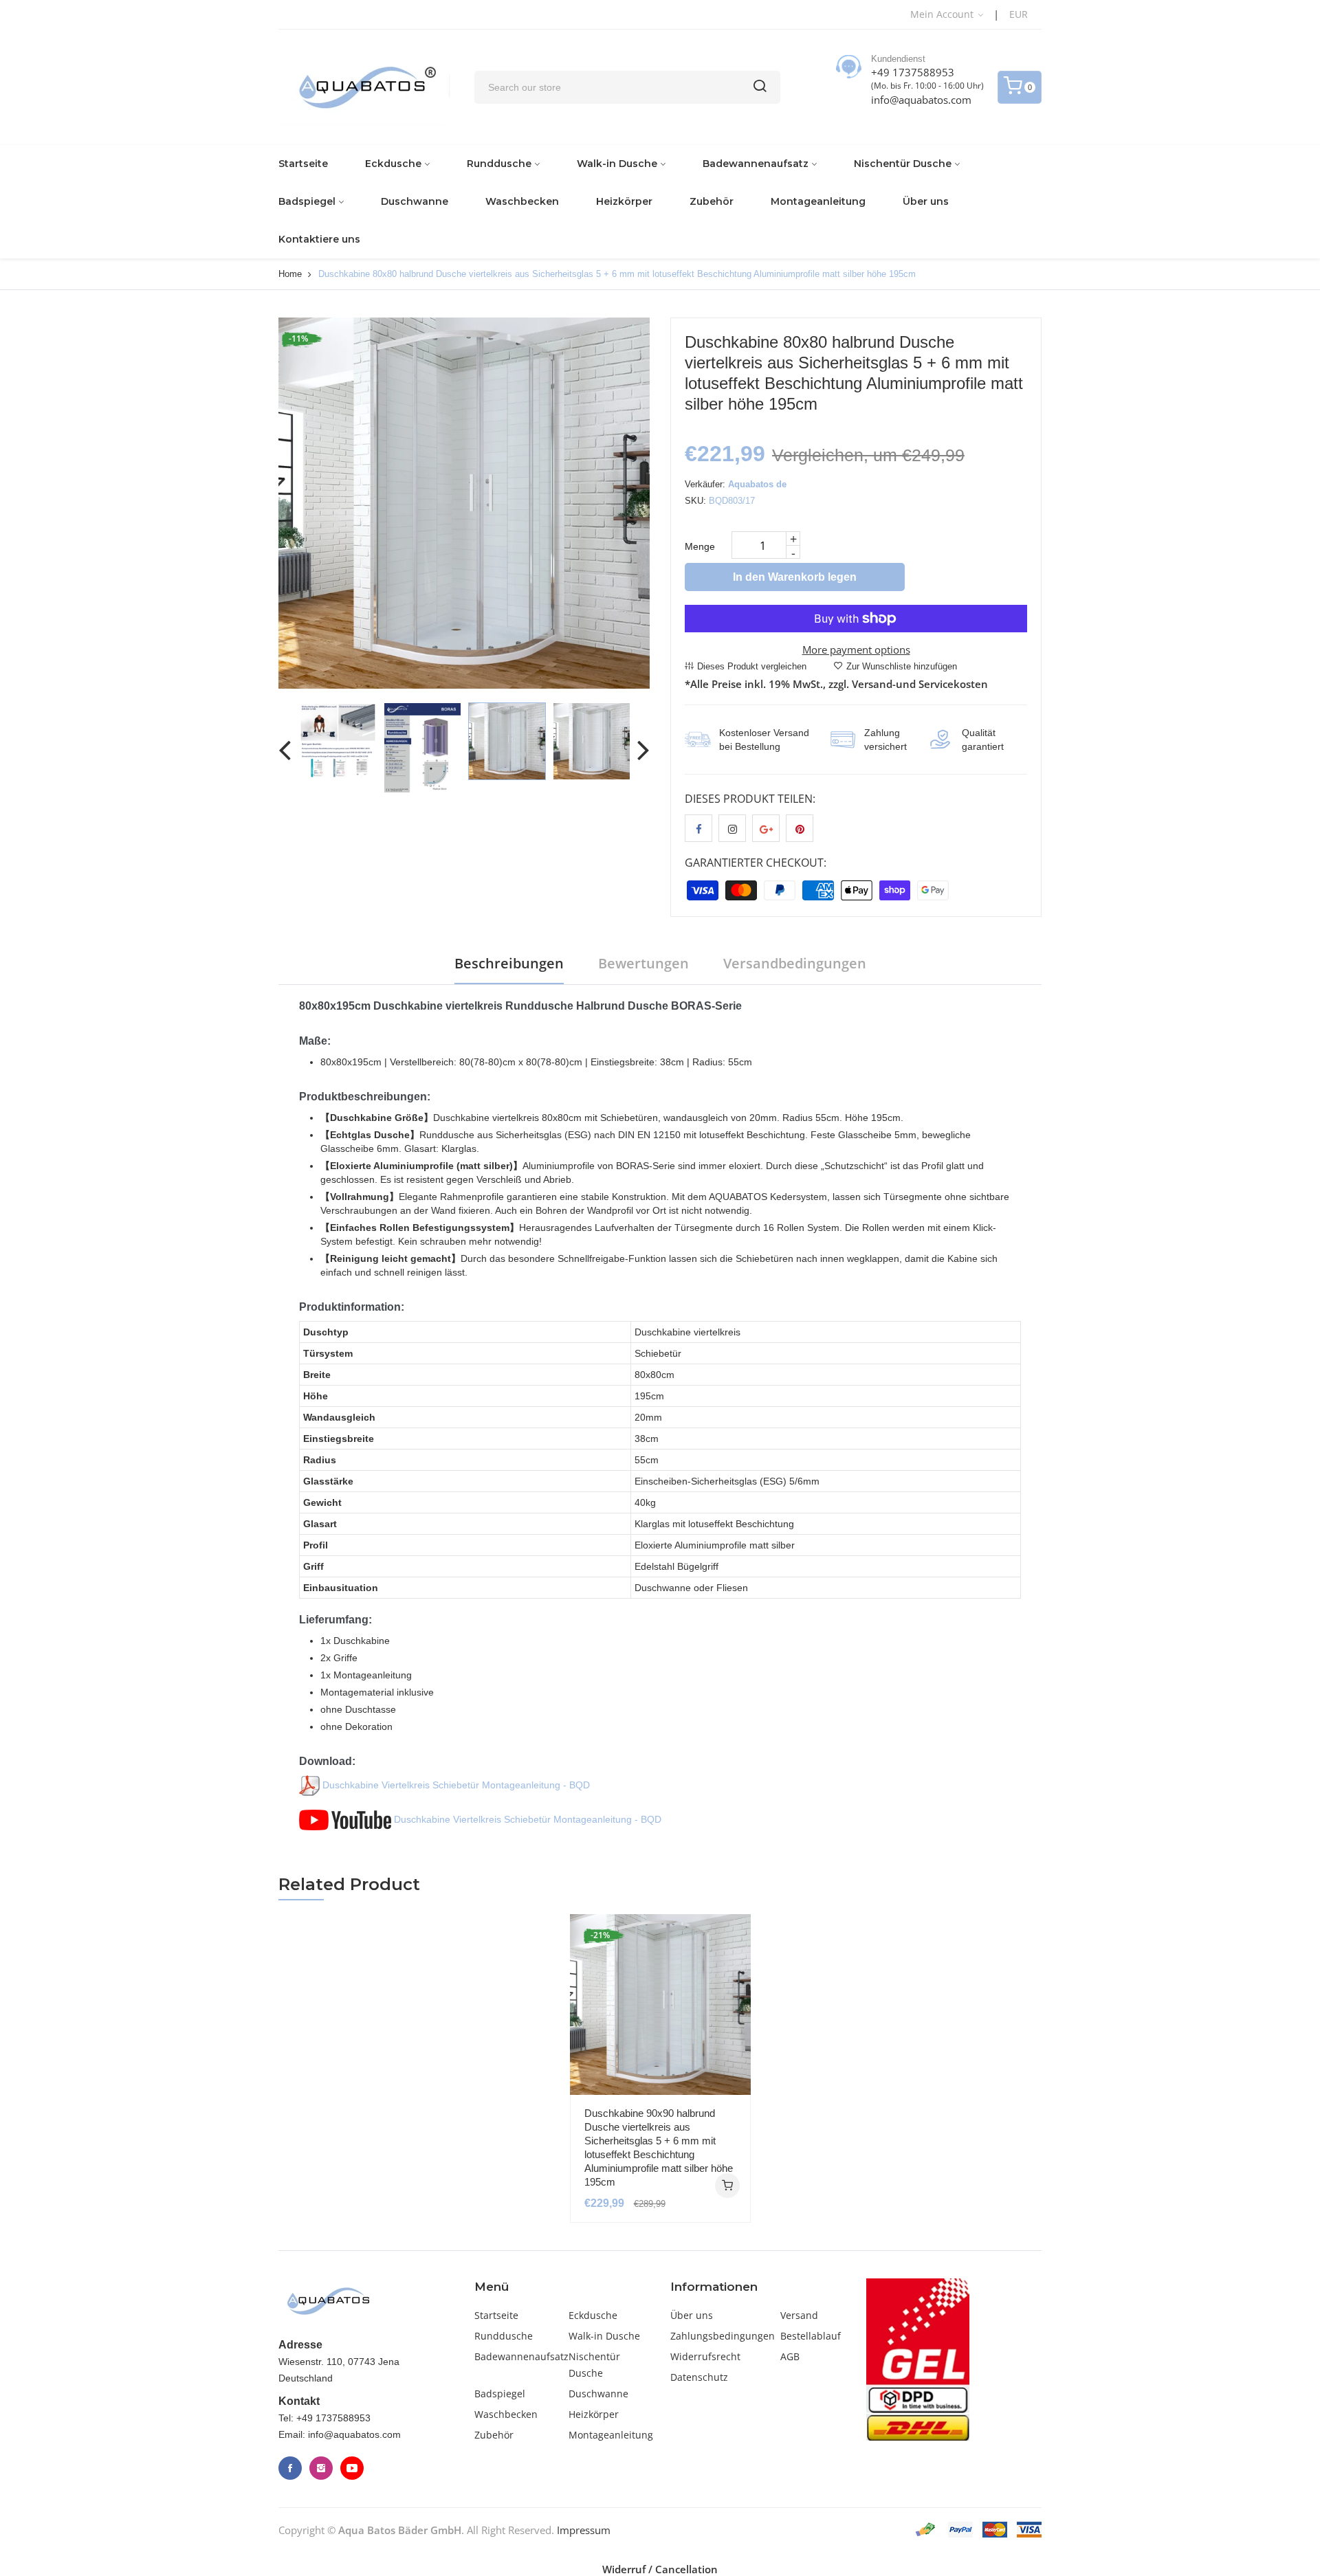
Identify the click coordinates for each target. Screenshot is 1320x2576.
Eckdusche (393, 164)
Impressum (584, 2530)
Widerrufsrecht (705, 2356)
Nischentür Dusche (903, 164)
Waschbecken (522, 201)
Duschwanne (415, 201)
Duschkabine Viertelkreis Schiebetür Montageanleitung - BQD (455, 1785)
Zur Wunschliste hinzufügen (902, 666)
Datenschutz (699, 2377)
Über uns (926, 201)
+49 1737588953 (913, 72)
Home (290, 274)
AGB (790, 2356)
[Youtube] (352, 2468)
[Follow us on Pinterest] (800, 828)
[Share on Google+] (766, 828)
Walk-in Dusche (617, 164)
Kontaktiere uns (319, 239)
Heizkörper (624, 201)
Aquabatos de (757, 484)
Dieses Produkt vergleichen (752, 666)
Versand (799, 2315)
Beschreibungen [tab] (509, 963)
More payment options (856, 649)
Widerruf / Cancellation (660, 2569)
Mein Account (943, 14)
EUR (1019, 14)
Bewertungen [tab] (643, 963)
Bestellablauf (811, 2336)
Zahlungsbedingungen (723, 2336)
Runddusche (499, 164)
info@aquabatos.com (921, 100)
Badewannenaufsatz (756, 164)
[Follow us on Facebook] (698, 828)
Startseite (303, 164)
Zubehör (712, 201)
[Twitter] (321, 2468)
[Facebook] (290, 2468)
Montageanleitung (818, 201)
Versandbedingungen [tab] (795, 963)
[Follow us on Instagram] (732, 828)
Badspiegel (307, 201)
